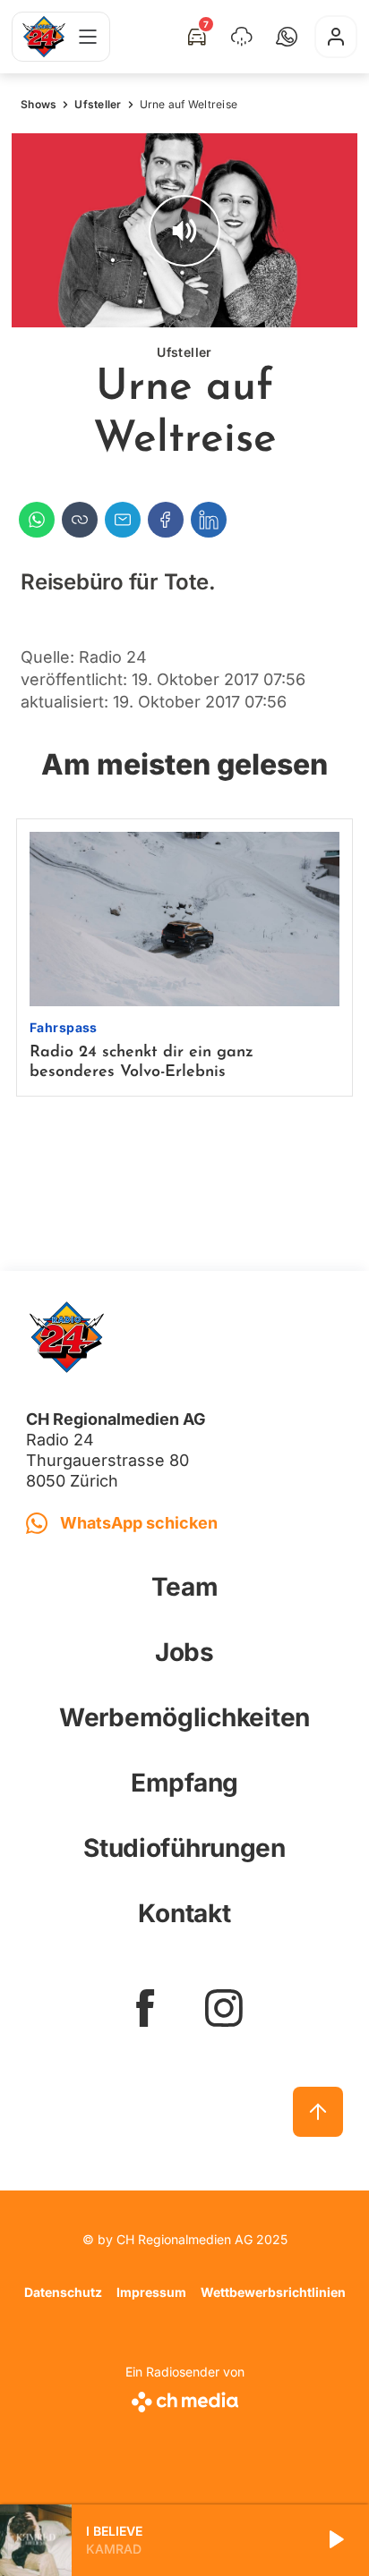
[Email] (123, 520)
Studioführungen (184, 1848)
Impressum (151, 2292)
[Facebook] (166, 520)
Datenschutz (63, 2292)
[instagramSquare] (224, 2008)
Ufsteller (98, 104)
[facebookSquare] (145, 2008)
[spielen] (335, 2540)
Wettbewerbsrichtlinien (273, 2292)
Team (185, 1587)
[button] (287, 37)
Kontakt (184, 1913)
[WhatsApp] (37, 520)
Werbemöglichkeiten (184, 1717)
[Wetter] (242, 37)
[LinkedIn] (209, 520)
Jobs (184, 1652)
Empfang (184, 1783)
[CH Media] (185, 2398)
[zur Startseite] (44, 37)
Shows (39, 104)
